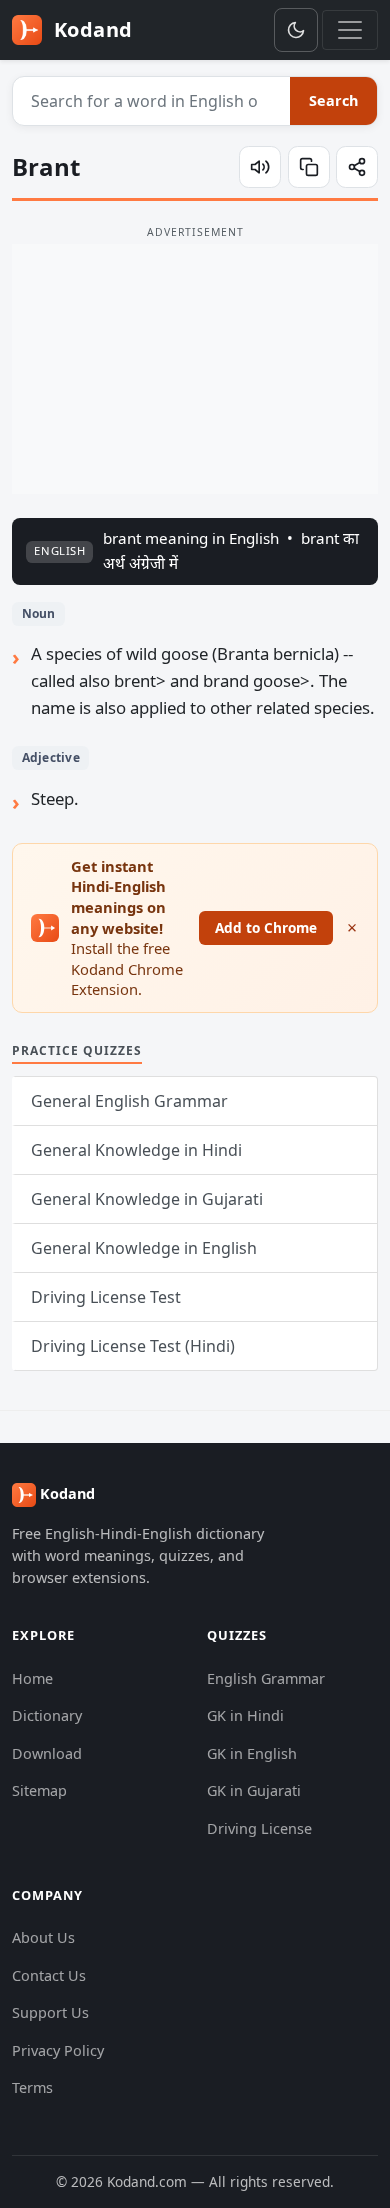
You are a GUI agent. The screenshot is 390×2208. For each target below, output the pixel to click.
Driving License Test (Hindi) (133, 1346)
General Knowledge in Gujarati (147, 1199)
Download (47, 1753)
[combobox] (152, 101)
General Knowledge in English (144, 1248)
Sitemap (39, 1790)
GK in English (252, 1753)
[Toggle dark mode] (296, 30)
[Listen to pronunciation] (260, 167)
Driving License (259, 1828)
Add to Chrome (266, 927)
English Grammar (266, 1678)
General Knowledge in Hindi (136, 1150)
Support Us (50, 2012)
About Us (43, 1937)
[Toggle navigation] (350, 30)
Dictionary (47, 1715)
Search (333, 100)
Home (32, 1678)
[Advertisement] (195, 369)
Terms (32, 2087)
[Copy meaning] (309, 167)
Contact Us (49, 1975)
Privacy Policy (58, 2050)
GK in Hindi (245, 1715)
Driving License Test (106, 1297)
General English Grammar (129, 1101)
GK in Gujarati (254, 1790)
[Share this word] (357, 167)
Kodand (90, 29)
